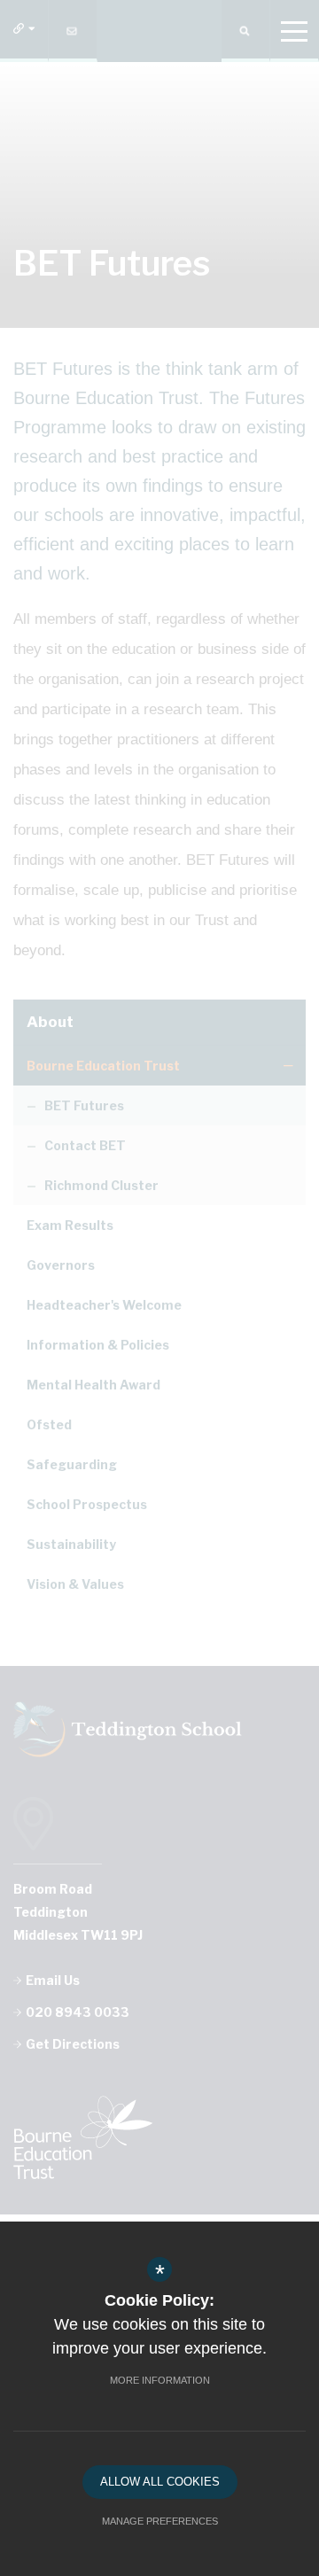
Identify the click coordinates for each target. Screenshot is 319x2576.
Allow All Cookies (160, 2482)
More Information (160, 2380)
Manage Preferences (160, 2521)
